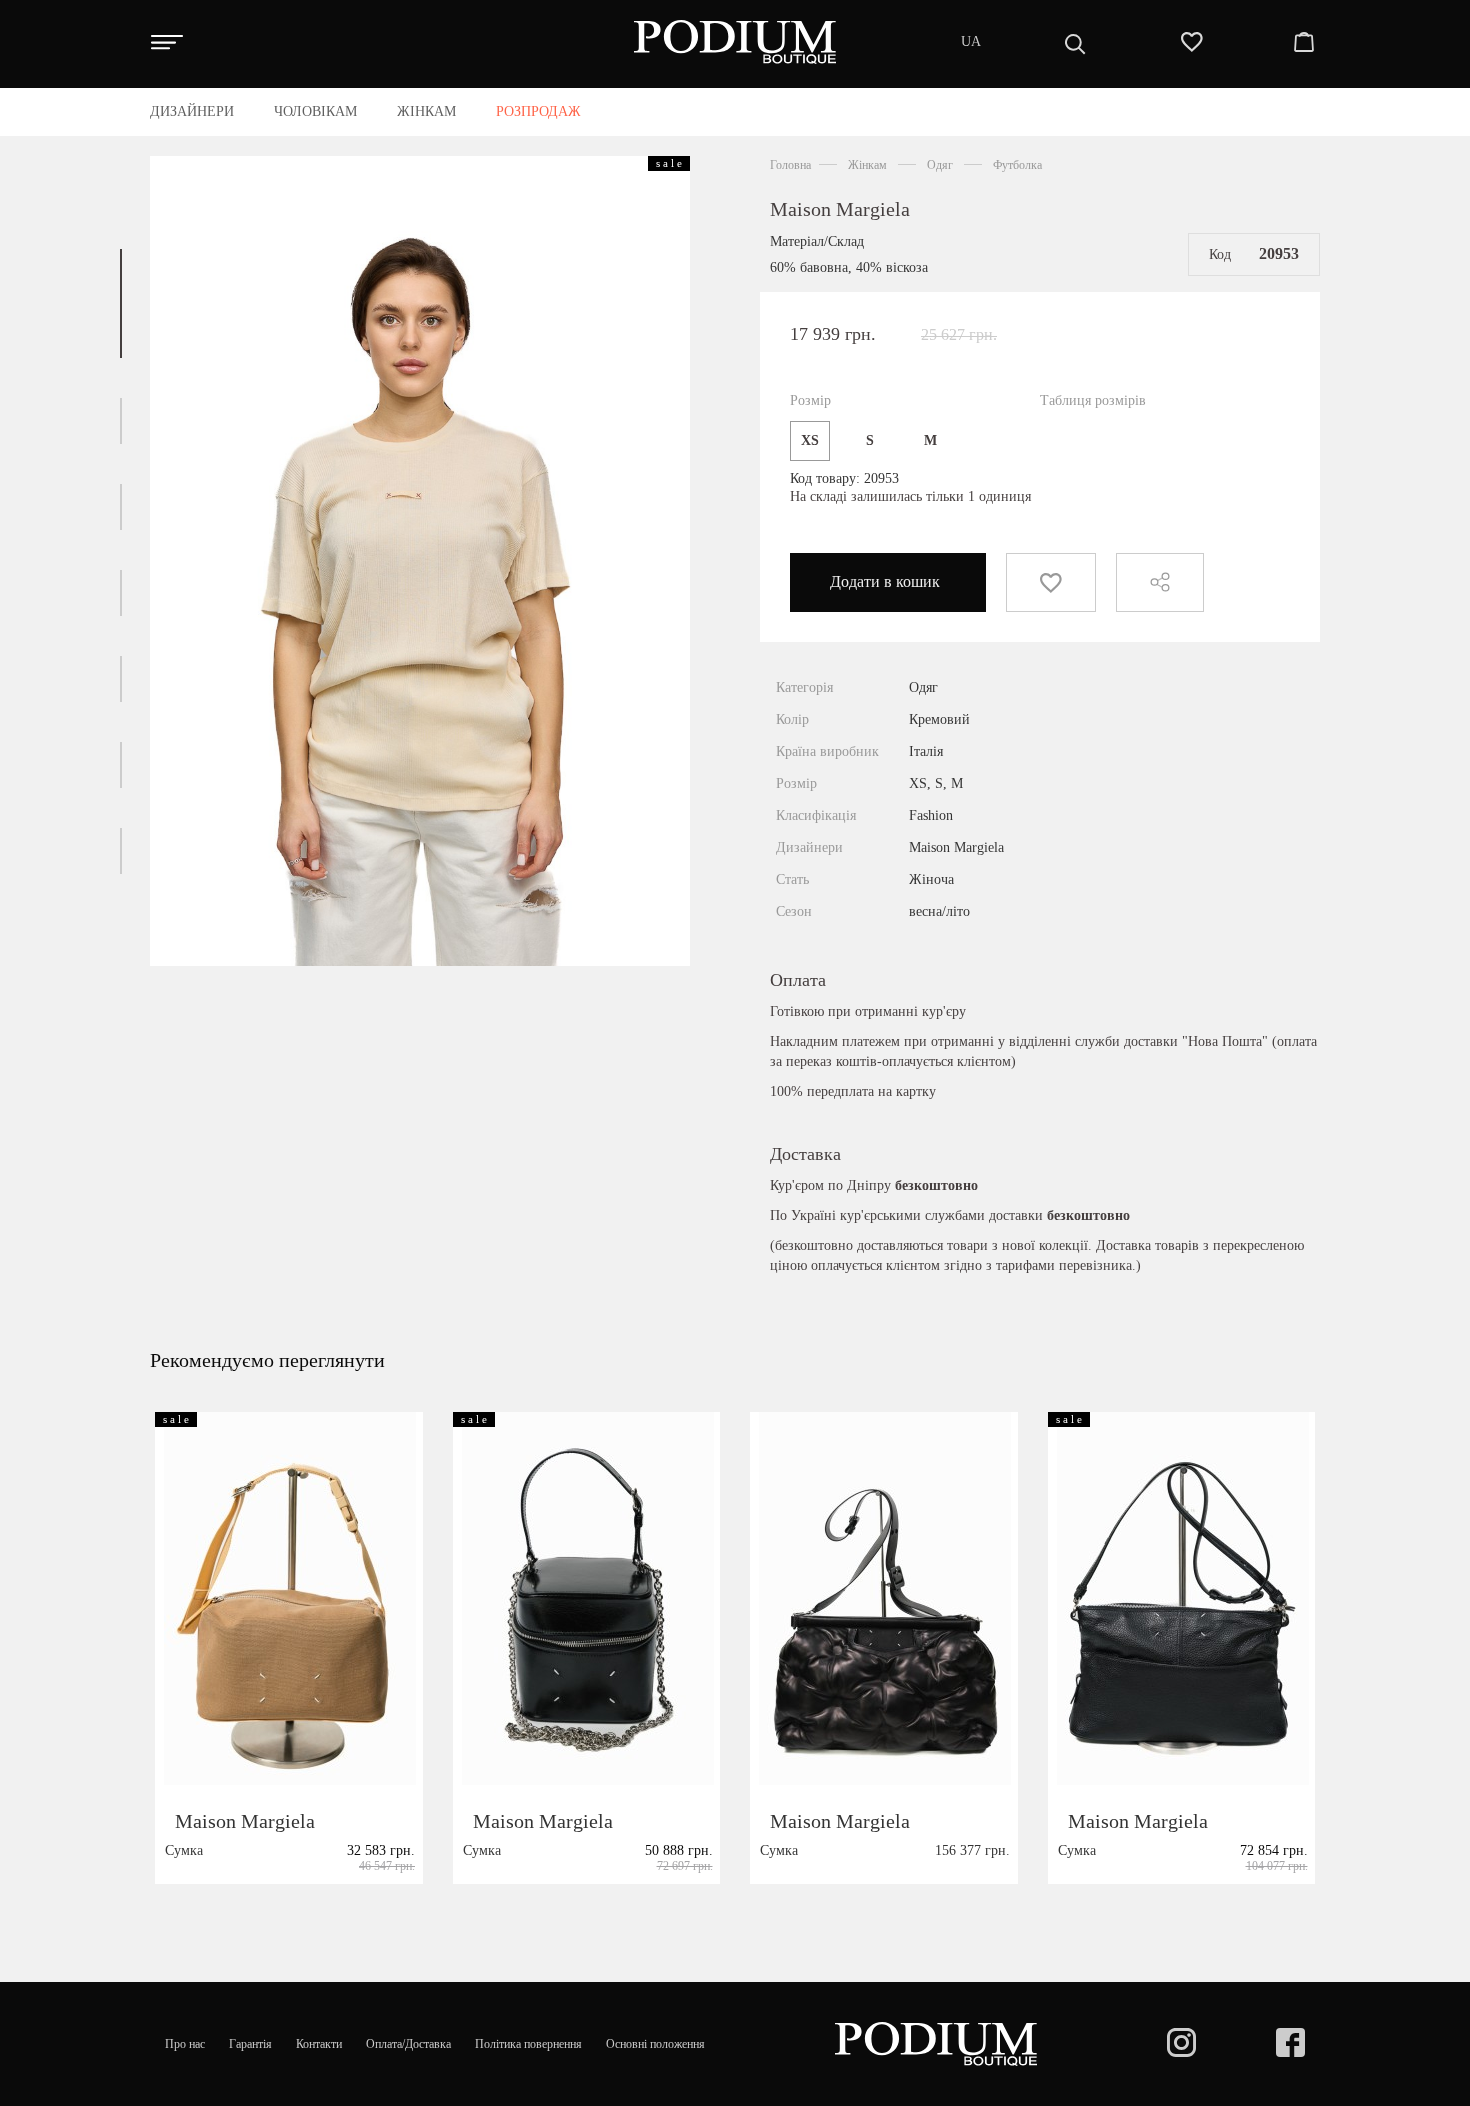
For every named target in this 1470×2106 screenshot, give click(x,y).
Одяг (940, 165)
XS (810, 440)
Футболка (1017, 165)
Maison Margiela (840, 209)
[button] (121, 303)
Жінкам (867, 165)
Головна (790, 165)
